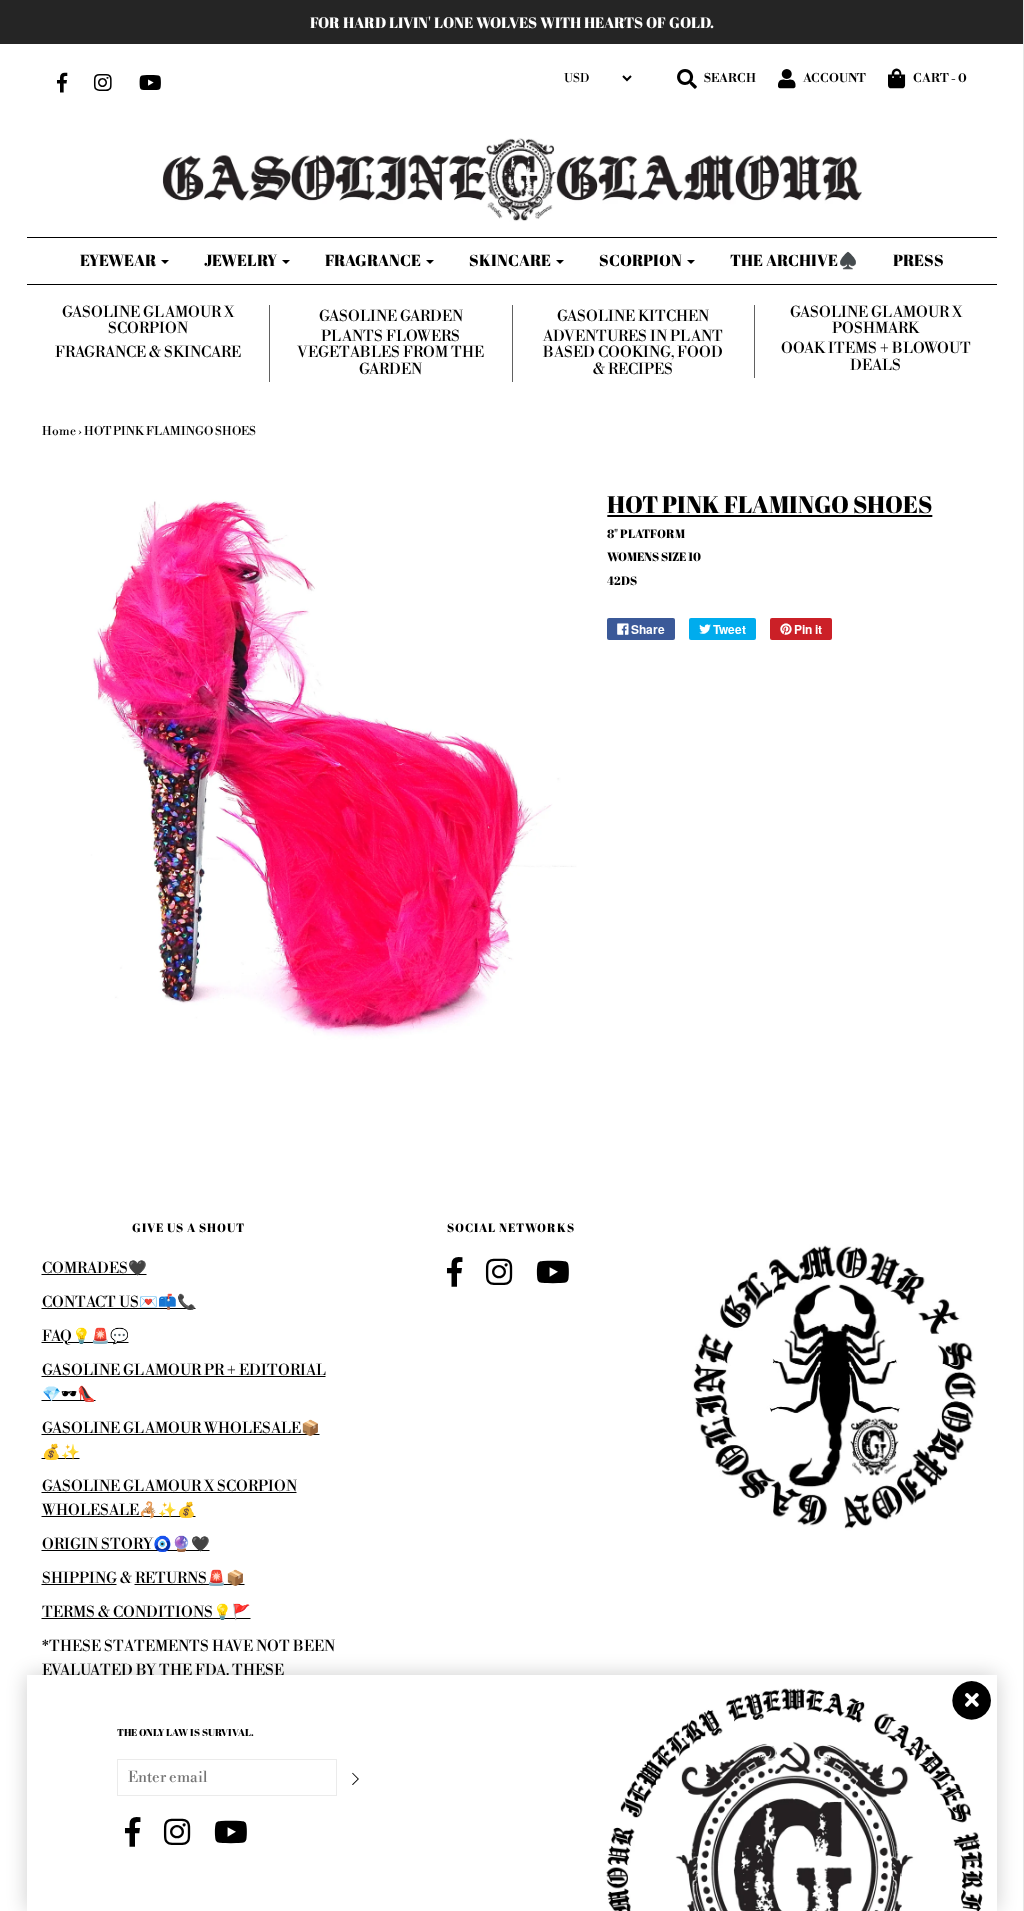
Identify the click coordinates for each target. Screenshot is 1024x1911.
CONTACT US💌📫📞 (119, 1302)
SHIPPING (79, 1578)
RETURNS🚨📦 (190, 1578)
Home (59, 431)
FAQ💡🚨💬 (85, 1336)
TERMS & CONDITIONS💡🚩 (146, 1612)
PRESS (918, 260)
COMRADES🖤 (94, 1268)
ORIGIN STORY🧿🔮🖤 (126, 1544)
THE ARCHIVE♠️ (794, 260)
